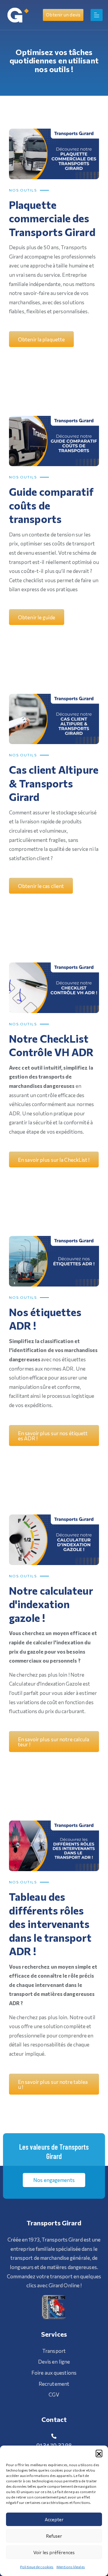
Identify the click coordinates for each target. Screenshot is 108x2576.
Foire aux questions (54, 2373)
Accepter (54, 2519)
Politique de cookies (37, 2567)
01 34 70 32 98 (54, 2445)
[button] (99, 2453)
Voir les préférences (54, 2552)
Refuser (54, 2536)
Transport (54, 2351)
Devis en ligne (54, 2362)
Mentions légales (71, 2567)
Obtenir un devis (63, 15)
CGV (54, 2395)
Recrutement (54, 2384)
